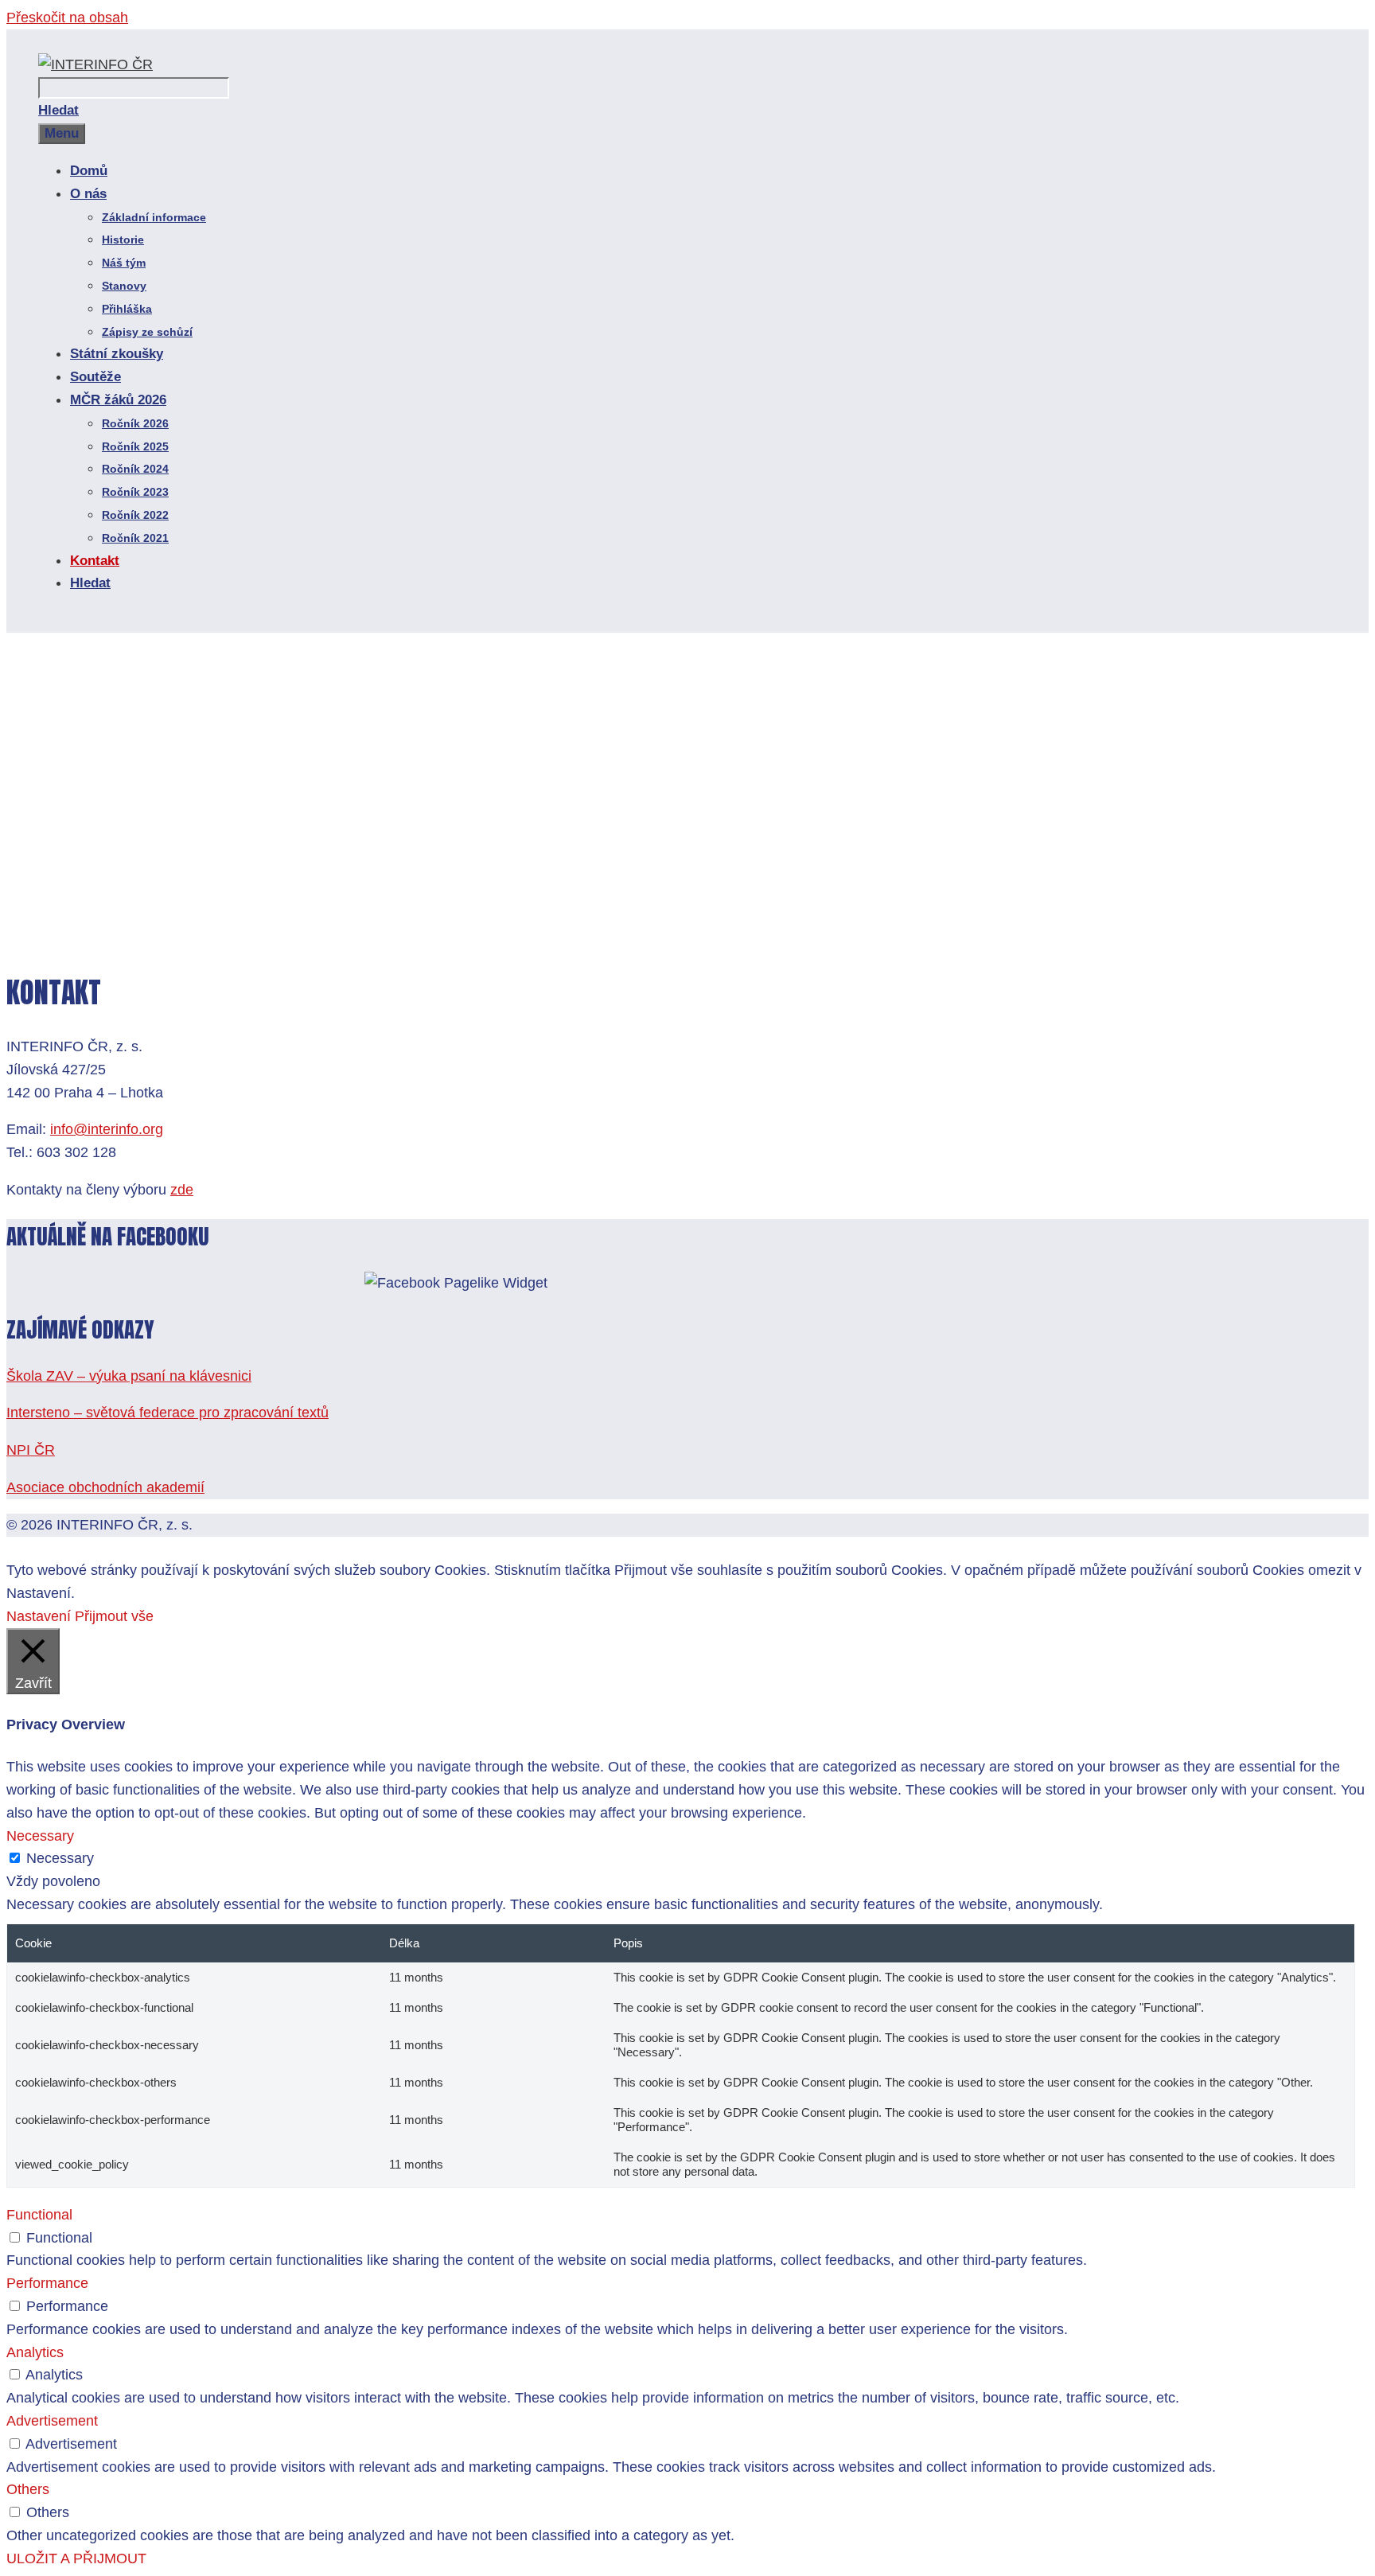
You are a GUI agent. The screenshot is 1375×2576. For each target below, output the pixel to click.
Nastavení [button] (39, 1616)
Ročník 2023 (135, 492)
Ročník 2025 (135, 446)
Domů (89, 171)
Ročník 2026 (135, 423)
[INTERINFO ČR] (95, 64)
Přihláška (127, 309)
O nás (88, 194)
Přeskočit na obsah (67, 18)
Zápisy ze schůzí (147, 332)
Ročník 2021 (135, 538)
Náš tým (124, 263)
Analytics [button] (35, 2352)
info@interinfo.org (107, 1129)
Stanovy (124, 286)
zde (182, 1190)
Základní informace (154, 217)
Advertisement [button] (52, 2421)
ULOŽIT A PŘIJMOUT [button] (76, 2558)
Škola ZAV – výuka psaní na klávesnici (129, 1376)
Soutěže (95, 377)
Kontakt (95, 561)
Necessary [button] (40, 1836)
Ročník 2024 (135, 469)
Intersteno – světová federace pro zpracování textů (167, 1413)
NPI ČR (31, 1450)
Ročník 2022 (135, 515)
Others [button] (28, 2489)
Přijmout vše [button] (114, 1616)
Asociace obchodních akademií (105, 1487)
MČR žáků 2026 (118, 400)
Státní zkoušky (117, 354)
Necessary (60, 1858)
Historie (123, 240)
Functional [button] (39, 2215)
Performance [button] (47, 2283)
